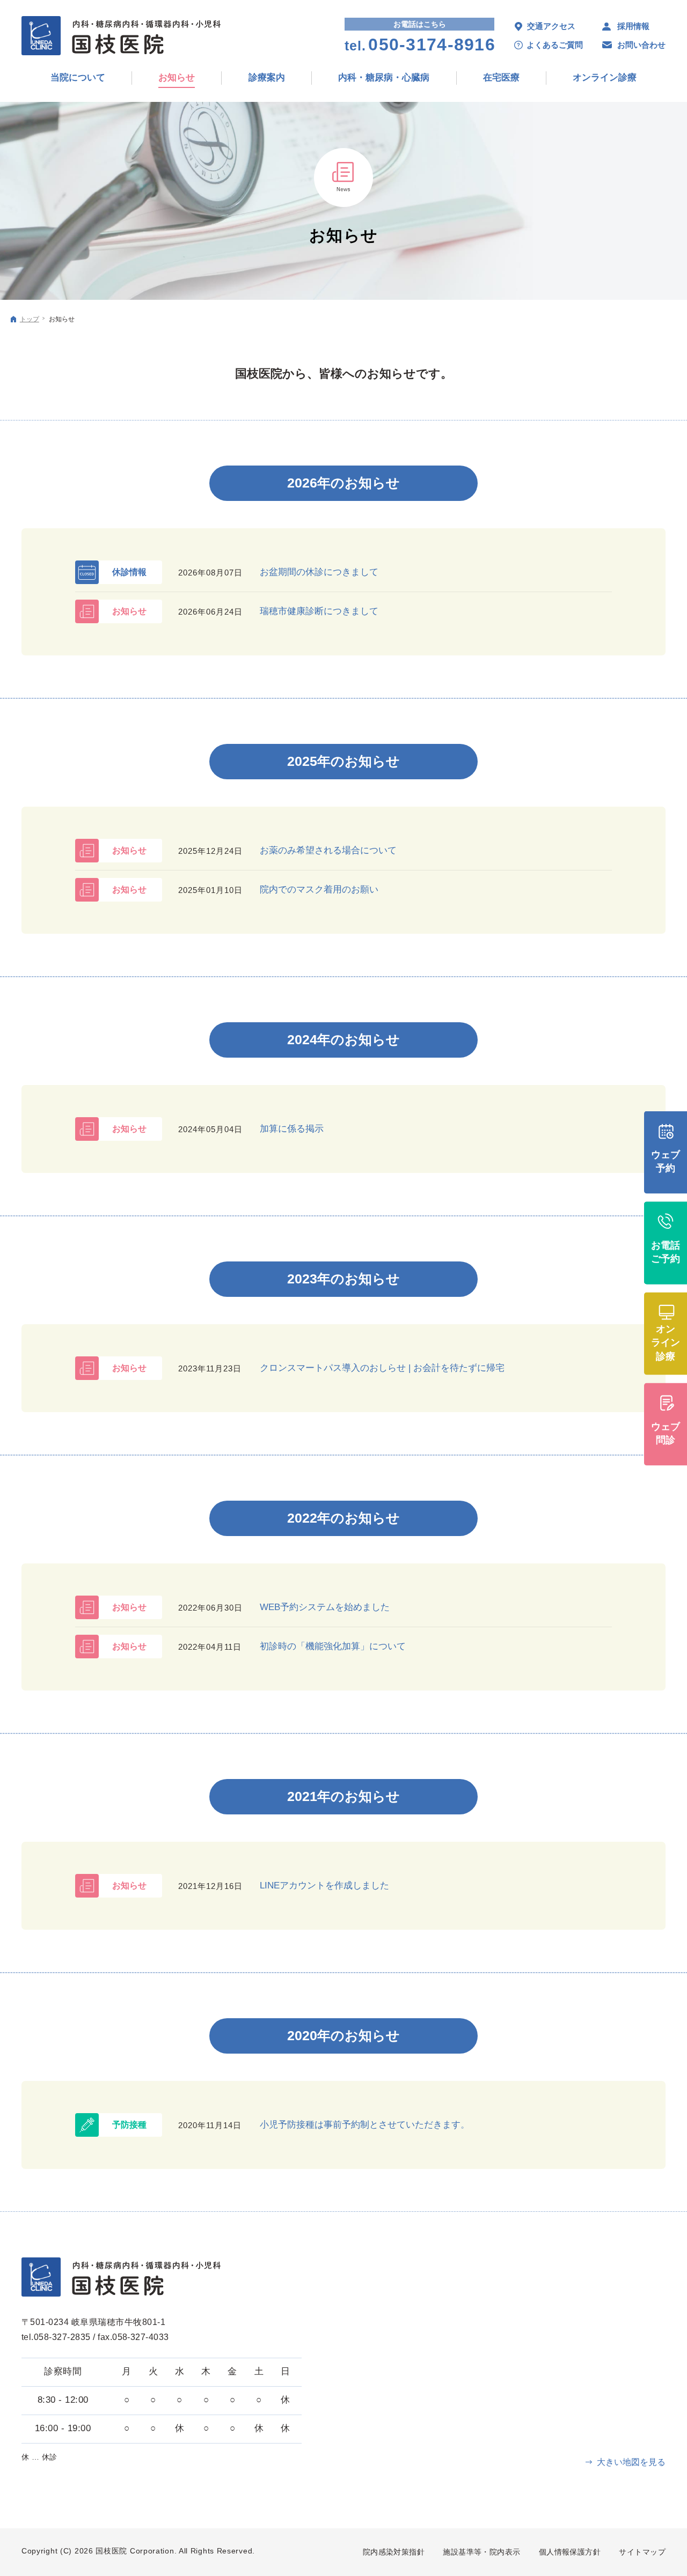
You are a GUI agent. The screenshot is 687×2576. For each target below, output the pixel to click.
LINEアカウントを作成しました (324, 1885)
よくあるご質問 (555, 45)
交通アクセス (551, 26)
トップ (30, 319)
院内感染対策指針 (394, 2552)
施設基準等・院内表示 (481, 2552)
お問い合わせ (641, 45)
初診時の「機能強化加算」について (333, 1646)
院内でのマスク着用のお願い (319, 890)
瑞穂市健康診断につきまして (319, 611)
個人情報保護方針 (570, 2552)
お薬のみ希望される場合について (328, 850)
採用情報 (633, 26)
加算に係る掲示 (292, 1129)
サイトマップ (642, 2552)
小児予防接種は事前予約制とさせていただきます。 (365, 2125)
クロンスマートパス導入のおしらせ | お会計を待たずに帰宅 (382, 1368)
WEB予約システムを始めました (325, 1607)
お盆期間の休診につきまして (319, 572)
